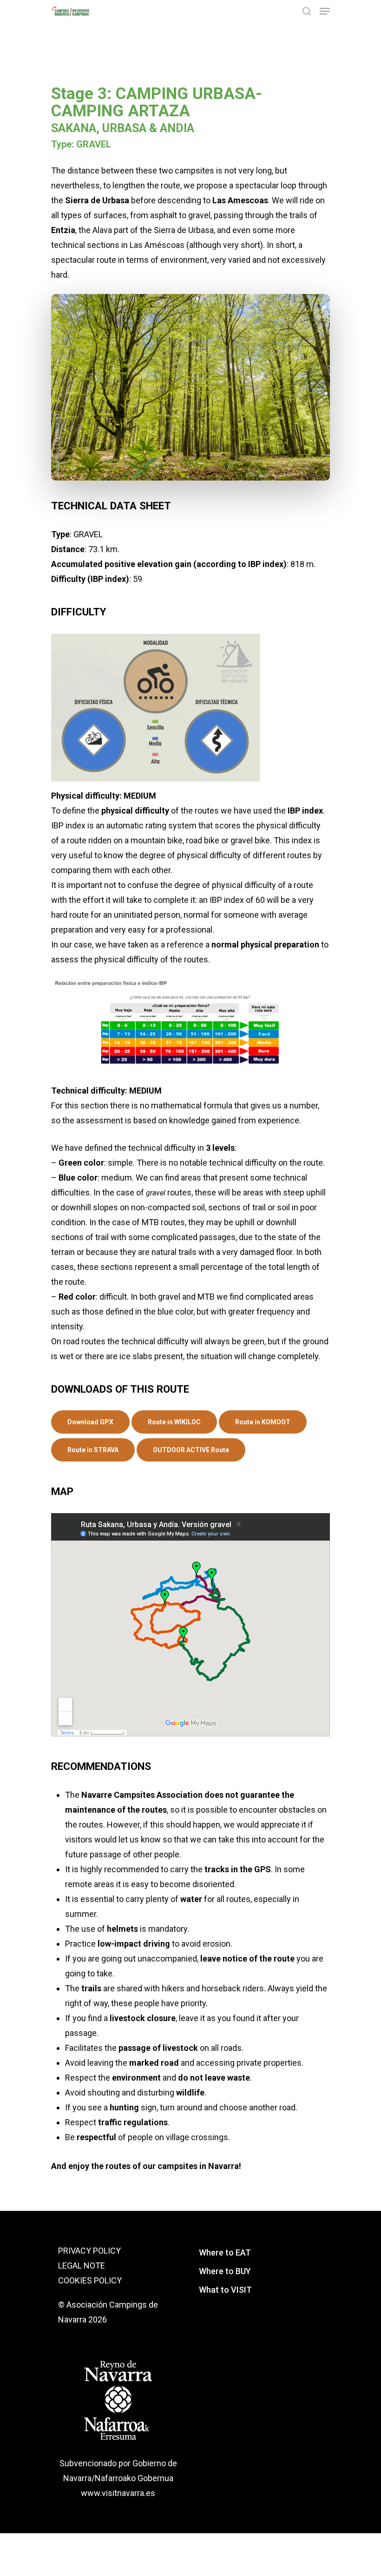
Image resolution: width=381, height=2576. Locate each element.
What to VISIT (225, 2290)
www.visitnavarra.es (118, 2493)
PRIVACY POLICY (89, 2251)
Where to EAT (225, 2252)
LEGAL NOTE (82, 2266)
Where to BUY (225, 2271)
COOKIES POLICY (90, 2280)
